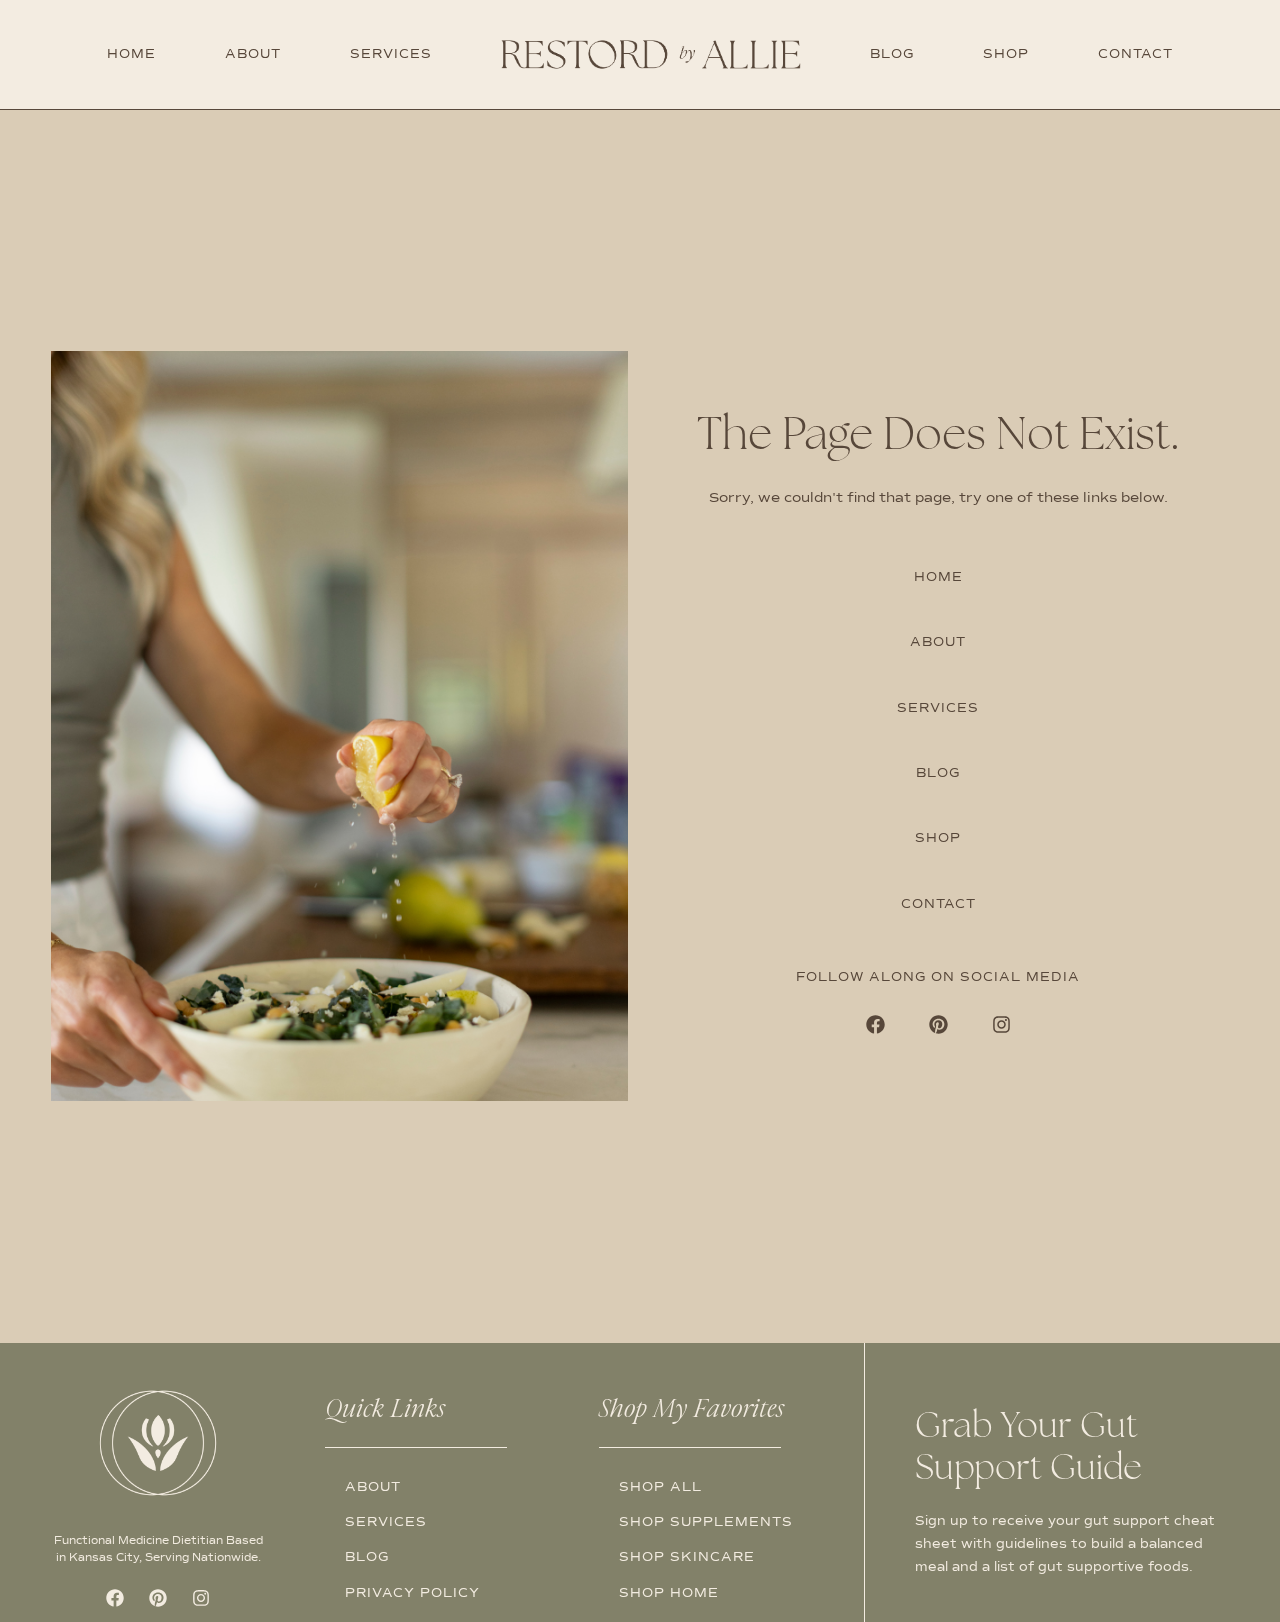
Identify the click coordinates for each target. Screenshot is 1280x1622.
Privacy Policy (412, 1593)
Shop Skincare (687, 1557)
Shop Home (669, 1593)
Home (131, 54)
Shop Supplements (706, 1522)
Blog (892, 54)
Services (391, 54)
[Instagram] (1001, 1025)
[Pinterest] (938, 1025)
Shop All (660, 1487)
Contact (1135, 54)
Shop (1006, 54)
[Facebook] (875, 1025)
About (253, 54)
